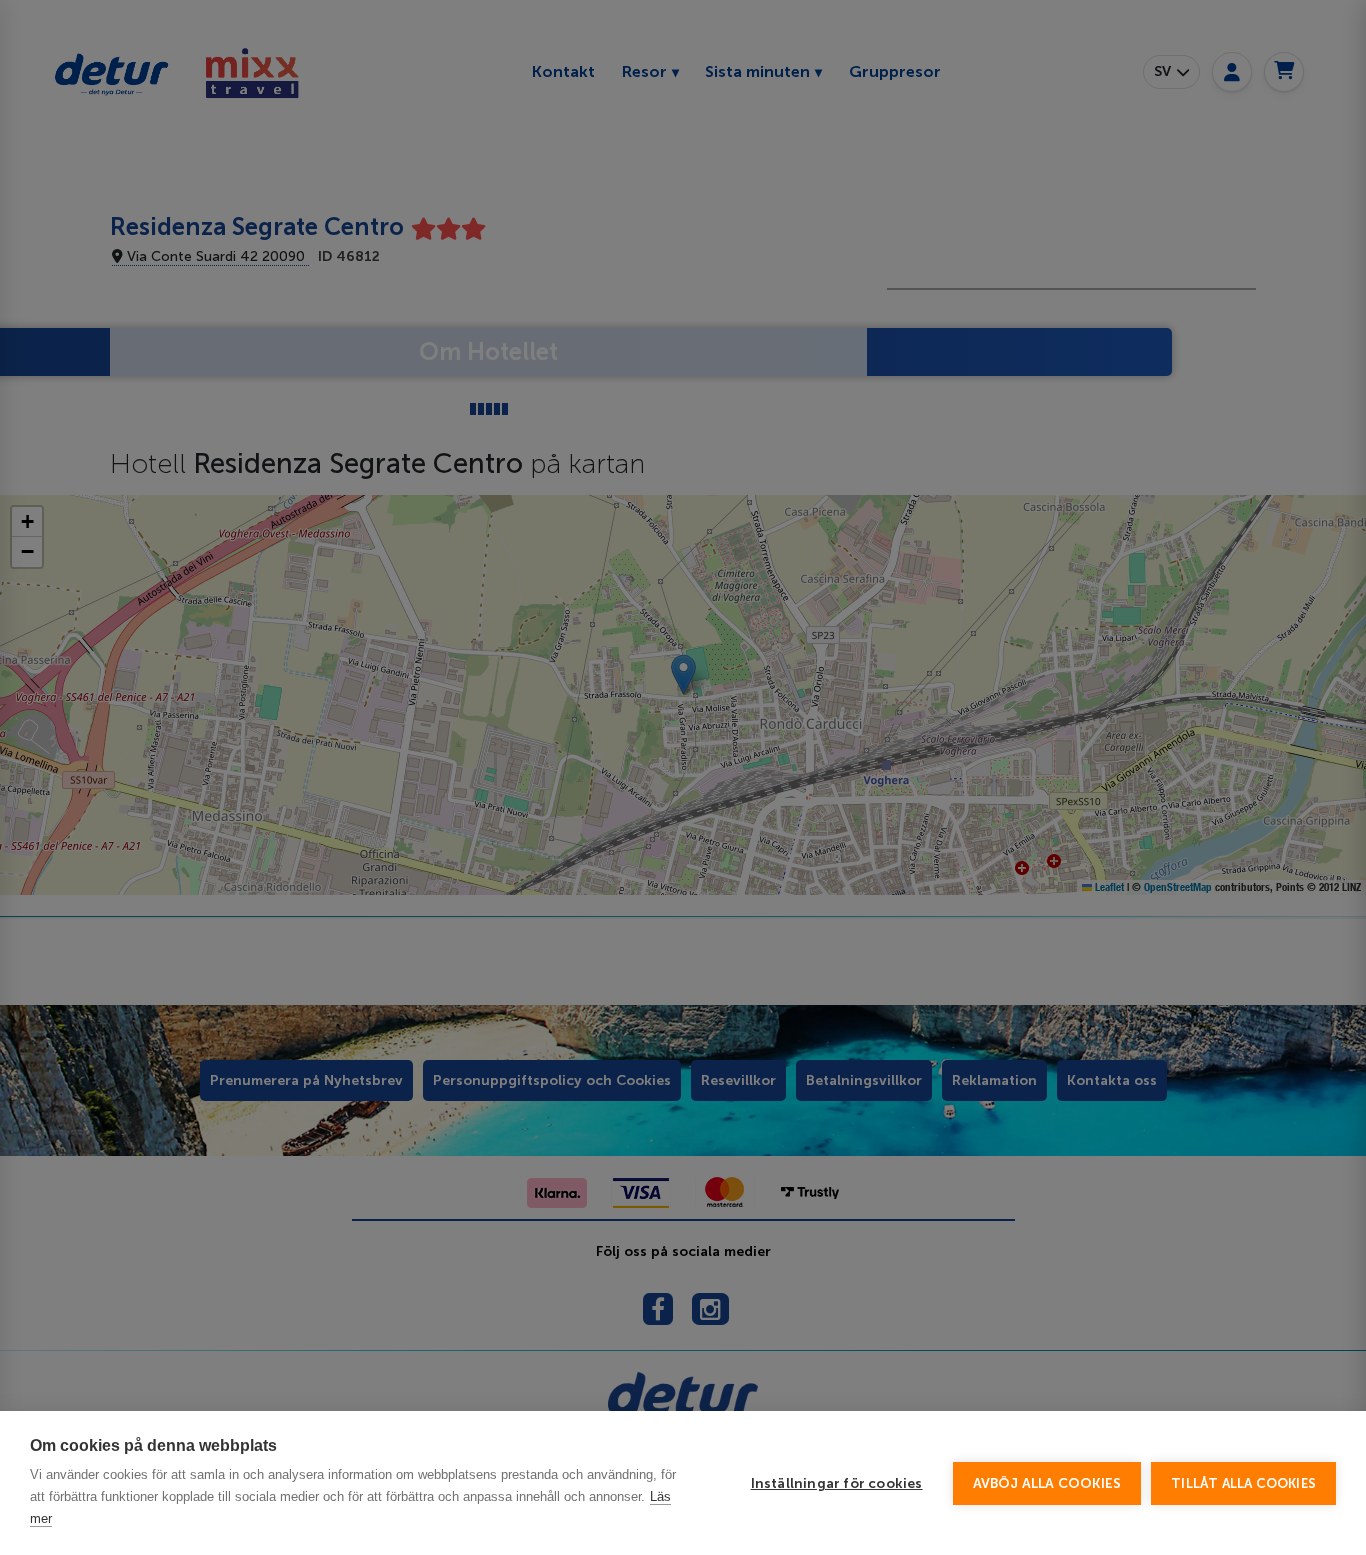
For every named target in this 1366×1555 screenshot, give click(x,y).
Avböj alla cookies (1047, 1483)
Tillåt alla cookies (1243, 1483)
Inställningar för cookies (837, 1483)
